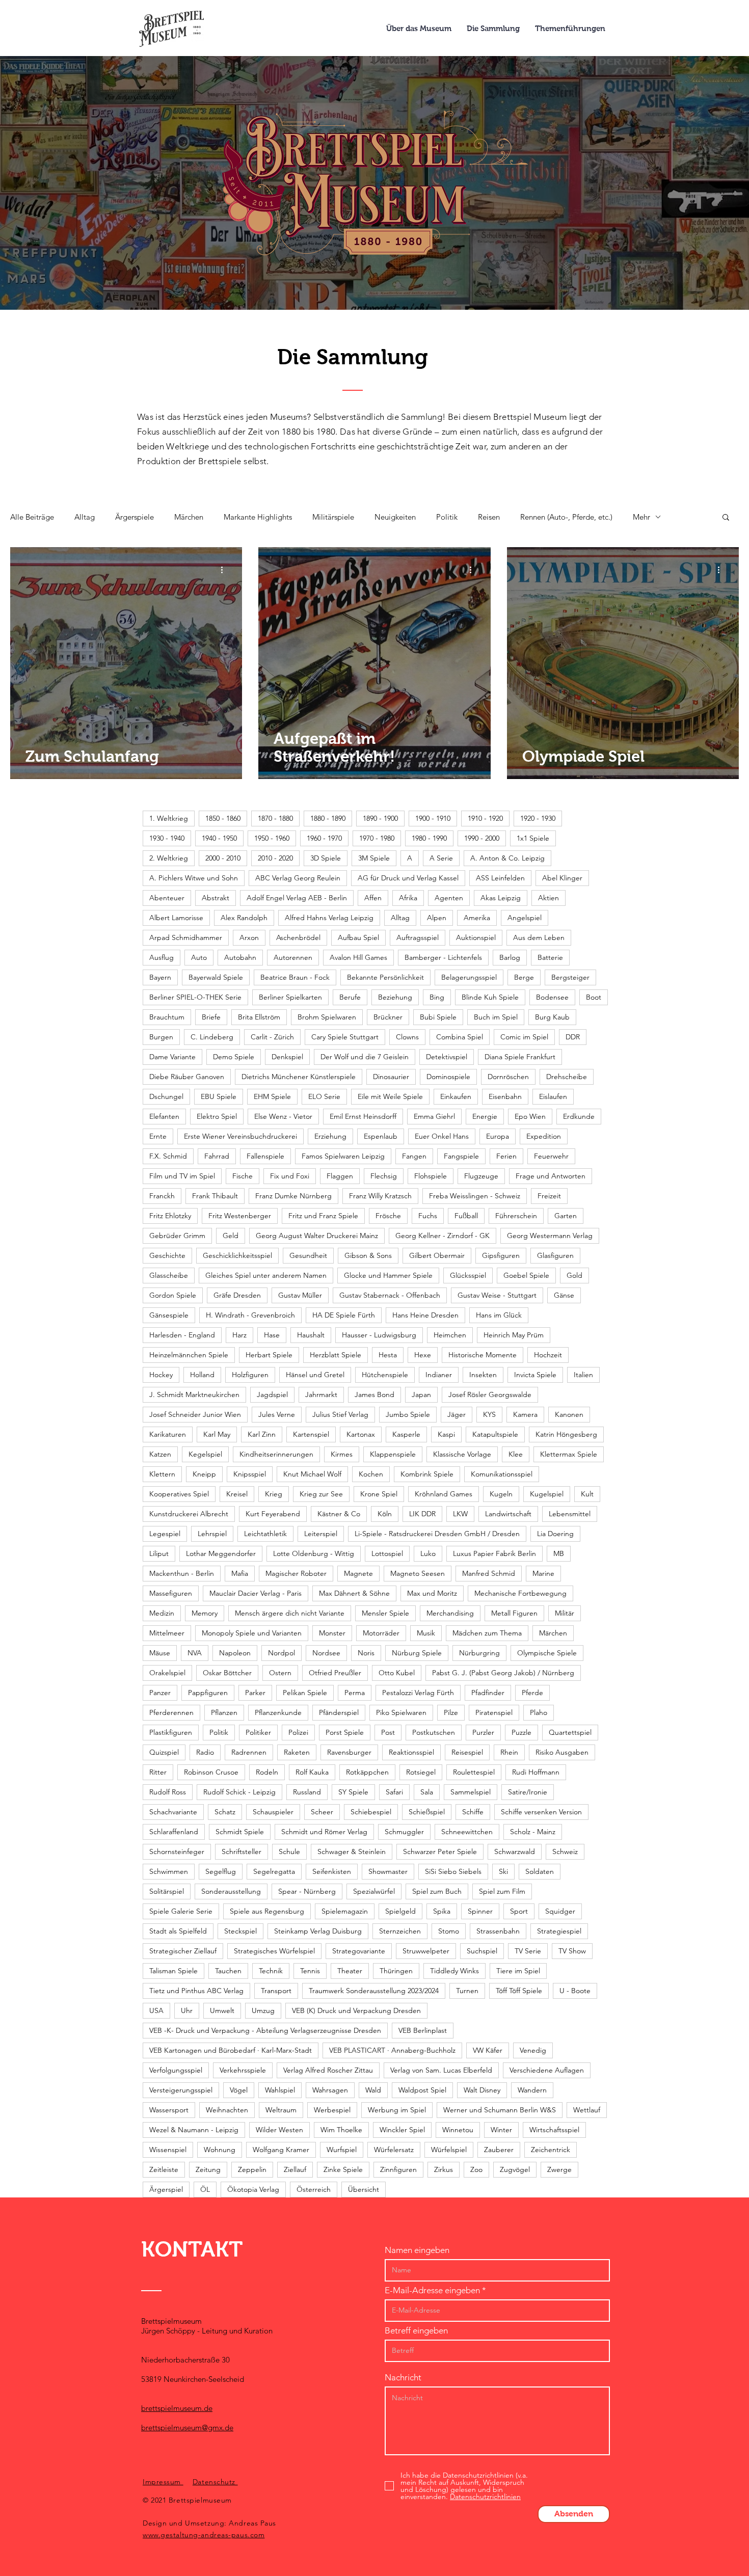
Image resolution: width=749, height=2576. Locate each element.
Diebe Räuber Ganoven (187, 1077)
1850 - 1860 (223, 818)
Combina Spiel (460, 1037)
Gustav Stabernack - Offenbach (390, 1295)
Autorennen (293, 957)
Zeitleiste (164, 2169)
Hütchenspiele (385, 1375)
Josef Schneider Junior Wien (195, 1414)
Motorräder (381, 1633)
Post (388, 1732)
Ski (503, 1871)
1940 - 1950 (219, 838)
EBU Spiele (219, 1096)
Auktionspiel (476, 937)
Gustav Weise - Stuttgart (497, 1295)
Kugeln (501, 1494)
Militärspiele (333, 517)
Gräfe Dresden (237, 1295)
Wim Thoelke (341, 2130)
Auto (199, 957)
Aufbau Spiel (358, 937)
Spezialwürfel (374, 1891)
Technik (271, 1971)
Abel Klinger (562, 878)
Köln (385, 1514)
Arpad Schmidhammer (186, 937)
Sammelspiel (471, 1792)
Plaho (539, 1712)
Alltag (85, 517)
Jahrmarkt (321, 1394)
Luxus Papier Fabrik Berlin (494, 1553)
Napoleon (235, 1653)
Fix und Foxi (290, 1176)
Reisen (489, 517)
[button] (726, 518)
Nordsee (326, 1653)
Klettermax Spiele (569, 1454)
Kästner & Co (339, 1514)
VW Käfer (488, 2050)
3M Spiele (374, 858)
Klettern (162, 1474)
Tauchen (228, 1971)
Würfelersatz (394, 2150)
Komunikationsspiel (502, 1474)
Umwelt (222, 2010)
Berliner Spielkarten (290, 997)
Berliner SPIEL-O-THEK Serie (195, 997)
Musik (426, 1633)
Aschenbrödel (298, 937)
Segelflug (221, 1871)
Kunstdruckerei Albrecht (189, 1514)
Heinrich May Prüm (514, 1335)
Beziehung (395, 997)
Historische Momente (483, 1355)
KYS (489, 1414)
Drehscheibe (567, 1077)
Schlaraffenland (174, 1832)
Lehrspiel (212, 1534)
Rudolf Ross (168, 1792)
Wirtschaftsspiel (554, 2130)
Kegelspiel (205, 1454)
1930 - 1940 (167, 838)
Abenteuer (167, 898)
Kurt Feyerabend (273, 1514)
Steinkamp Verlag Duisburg (318, 1931)
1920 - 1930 (538, 818)
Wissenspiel (168, 2150)
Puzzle (521, 1732)
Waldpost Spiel (422, 2090)
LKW (460, 1514)
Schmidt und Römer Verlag (324, 1832)
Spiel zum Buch (437, 1891)
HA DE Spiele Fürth (344, 1315)
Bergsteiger (570, 977)
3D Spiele (326, 858)
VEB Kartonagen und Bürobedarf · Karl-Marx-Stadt (231, 2050)
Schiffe (473, 1812)
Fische (243, 1176)
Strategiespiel (559, 1931)
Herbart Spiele (269, 1355)
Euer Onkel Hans (442, 1136)
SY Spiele (353, 1792)
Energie (485, 1116)
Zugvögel (515, 2169)
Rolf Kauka (312, 1772)
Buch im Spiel (496, 1017)
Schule (289, 1852)
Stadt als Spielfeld (178, 1931)
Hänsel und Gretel (315, 1375)
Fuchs (428, 1216)
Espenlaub (381, 1136)
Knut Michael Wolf (312, 1474)
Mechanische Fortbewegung (520, 1593)
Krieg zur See (321, 1494)
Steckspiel (240, 1931)
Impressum (163, 2482)
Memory (205, 1613)
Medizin (162, 1613)
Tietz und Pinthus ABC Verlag (196, 1991)
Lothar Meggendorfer (221, 1553)
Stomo (449, 1931)
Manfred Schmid (489, 1573)
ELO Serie (324, 1096)
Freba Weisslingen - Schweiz (475, 1196)
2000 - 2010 (223, 858)
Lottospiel (387, 1553)
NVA (195, 1653)
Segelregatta (274, 1871)
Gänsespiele (169, 1315)
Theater (350, 1971)
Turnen (467, 1991)
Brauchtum (167, 1017)
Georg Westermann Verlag (550, 1236)
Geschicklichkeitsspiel (237, 1255)
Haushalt (311, 1335)
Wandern (532, 2090)
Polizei (298, 1732)
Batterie (550, 957)
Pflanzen (224, 1712)
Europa (498, 1136)
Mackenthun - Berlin (182, 1573)
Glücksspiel (468, 1275)
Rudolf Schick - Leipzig (239, 1792)
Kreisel (237, 1494)
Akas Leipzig (501, 898)
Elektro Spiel (217, 1116)
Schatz (225, 1812)
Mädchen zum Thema (487, 1633)
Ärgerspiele (135, 517)
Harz (239, 1335)
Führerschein (516, 1216)
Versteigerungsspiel (181, 2090)
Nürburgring (479, 1653)
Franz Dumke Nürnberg (293, 1196)
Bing (437, 997)
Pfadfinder (488, 1693)
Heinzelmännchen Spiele (189, 1355)
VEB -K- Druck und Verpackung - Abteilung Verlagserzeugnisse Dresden (265, 2030)
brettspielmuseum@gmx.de (187, 2427)
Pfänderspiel (339, 1712)
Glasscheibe (169, 1275)
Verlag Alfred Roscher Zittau (328, 2070)
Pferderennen (171, 1712)
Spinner (480, 1911)
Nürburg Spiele (417, 1653)
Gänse (564, 1295)
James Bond (374, 1394)
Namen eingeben (417, 2250)
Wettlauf (587, 2110)
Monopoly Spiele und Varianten (252, 1633)
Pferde (532, 1693)
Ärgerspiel (166, 2189)
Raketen (297, 1752)
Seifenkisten (332, 1871)
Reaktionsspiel (411, 1752)
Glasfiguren (555, 1255)
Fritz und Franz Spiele (323, 1216)
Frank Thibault (215, 1196)
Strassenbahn (498, 1931)
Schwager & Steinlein (352, 1852)
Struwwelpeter (426, 1951)
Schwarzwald (515, 1852)
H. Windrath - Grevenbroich (250, 1315)
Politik (447, 517)
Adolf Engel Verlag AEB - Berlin (297, 898)
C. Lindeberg (212, 1037)
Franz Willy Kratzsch (380, 1196)
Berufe (350, 997)
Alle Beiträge (32, 517)
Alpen (437, 918)
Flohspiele (431, 1176)
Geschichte (167, 1255)
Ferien (506, 1156)
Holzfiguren (250, 1375)
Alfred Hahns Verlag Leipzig (329, 918)
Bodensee (552, 997)
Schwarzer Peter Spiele (440, 1852)
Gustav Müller (300, 1295)
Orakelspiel (167, 1673)
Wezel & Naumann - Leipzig (194, 2130)
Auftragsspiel (418, 937)
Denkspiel (287, 1057)
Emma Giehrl (434, 1116)
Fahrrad (217, 1156)
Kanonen (569, 1414)
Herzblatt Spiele (336, 1355)
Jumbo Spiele (408, 1414)
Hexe (423, 1355)
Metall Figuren (514, 1613)
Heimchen (450, 1335)
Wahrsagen (330, 2090)
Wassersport (169, 2110)
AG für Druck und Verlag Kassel (408, 878)
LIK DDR (422, 1514)
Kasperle (406, 1434)
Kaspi (446, 1434)
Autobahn (240, 957)
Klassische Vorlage (462, 1454)
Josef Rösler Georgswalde (490, 1394)
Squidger (560, 1911)
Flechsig (384, 1176)
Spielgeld (400, 1911)
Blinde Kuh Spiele (490, 997)
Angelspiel (525, 918)
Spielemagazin (345, 1911)
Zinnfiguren (398, 2169)
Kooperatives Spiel (179, 1494)
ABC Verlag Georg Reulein (298, 878)
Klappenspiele (393, 1454)
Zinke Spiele (343, 2169)
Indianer (439, 1375)
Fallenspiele (265, 1156)
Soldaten (540, 1871)
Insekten (483, 1375)
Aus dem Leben (539, 937)
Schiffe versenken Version (541, 1812)
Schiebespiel (371, 1812)
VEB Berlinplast (423, 2030)
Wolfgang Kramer (281, 2150)
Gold (574, 1275)
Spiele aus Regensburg (267, 1911)
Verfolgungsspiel (176, 2070)
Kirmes (342, 1454)
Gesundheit (308, 1255)
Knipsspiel (250, 1474)
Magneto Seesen (418, 1573)
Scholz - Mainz (533, 1832)
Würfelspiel (449, 2150)
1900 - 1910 (433, 818)
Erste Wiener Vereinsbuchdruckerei (240, 1136)
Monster (332, 1633)
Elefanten (164, 1116)
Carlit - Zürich (272, 1037)
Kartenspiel (311, 1434)
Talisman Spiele (173, 1971)
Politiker (258, 1732)
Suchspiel (482, 1951)
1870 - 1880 (275, 818)
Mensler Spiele (385, 1613)
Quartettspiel (570, 1732)
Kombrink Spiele (427, 1474)
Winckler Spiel (402, 2130)
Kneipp (204, 1474)
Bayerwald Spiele (216, 977)
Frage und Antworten (551, 1176)
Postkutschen (434, 1732)
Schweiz (565, 1852)
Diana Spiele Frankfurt (520, 1057)
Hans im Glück (499, 1315)
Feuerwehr (551, 1156)
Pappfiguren (208, 1693)
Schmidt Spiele (240, 1832)
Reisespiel (467, 1752)
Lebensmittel (570, 1514)
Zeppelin (252, 2169)
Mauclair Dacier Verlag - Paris (256, 1593)
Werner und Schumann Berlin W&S (500, 2110)
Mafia (240, 1573)
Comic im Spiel (524, 1037)
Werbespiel (332, 2110)
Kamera (525, 1414)
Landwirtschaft (508, 1514)
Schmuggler (404, 1832)
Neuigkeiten (395, 517)
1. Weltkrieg (169, 818)
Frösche (388, 1216)
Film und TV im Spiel (182, 1176)
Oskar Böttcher (227, 1673)
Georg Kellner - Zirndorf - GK (443, 1236)
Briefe (211, 1017)
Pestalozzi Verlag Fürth (418, 1693)
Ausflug (162, 957)
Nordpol (282, 1653)
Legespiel (165, 1534)
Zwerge (559, 2169)
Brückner (388, 1017)
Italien (583, 1375)
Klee (516, 1454)
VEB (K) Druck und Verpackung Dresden (356, 2010)
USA (156, 2010)
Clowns (407, 1037)
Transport (276, 1991)
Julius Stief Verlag (340, 1414)
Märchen (189, 517)
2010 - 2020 (275, 858)
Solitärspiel (167, 1891)
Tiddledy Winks (454, 1971)
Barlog (510, 957)
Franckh (162, 1196)
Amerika (477, 918)
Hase (272, 1335)
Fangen (414, 1156)
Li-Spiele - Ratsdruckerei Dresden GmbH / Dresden (437, 1534)
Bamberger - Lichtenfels (443, 957)
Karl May (217, 1434)
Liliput (159, 1553)
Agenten (449, 898)
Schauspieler (273, 1812)
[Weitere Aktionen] (225, 570)
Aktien (549, 898)
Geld (231, 1236)
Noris (366, 1653)
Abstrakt (216, 898)
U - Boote (575, 1991)
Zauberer (499, 2150)
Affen (373, 898)
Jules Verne (277, 1414)
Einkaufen (456, 1096)
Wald (373, 2090)
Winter (501, 2130)
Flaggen (340, 1176)
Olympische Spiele (547, 1653)
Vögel (239, 2090)
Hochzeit (548, 1355)
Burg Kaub (552, 1017)
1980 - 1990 (429, 838)
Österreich (314, 2189)
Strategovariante (359, 1951)
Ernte (158, 1136)
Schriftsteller (242, 1852)
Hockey (161, 1375)
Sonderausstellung (231, 1891)
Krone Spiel (379, 1494)
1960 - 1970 (324, 838)
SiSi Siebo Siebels (453, 1871)
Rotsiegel (421, 1772)
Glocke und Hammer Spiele (388, 1275)
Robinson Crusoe (211, 1772)
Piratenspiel (494, 1712)
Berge (524, 977)
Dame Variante (172, 1057)
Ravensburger (349, 1752)
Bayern (160, 977)
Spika (442, 1911)
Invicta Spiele (535, 1375)
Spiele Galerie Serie (181, 1911)
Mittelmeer (167, 1633)
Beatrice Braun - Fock (295, 977)
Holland (202, 1375)
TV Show (572, 1951)
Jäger (457, 1414)
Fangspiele (461, 1156)
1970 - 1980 (377, 838)
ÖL (205, 2189)
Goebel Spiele (526, 1275)
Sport (519, 1911)
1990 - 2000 (482, 838)
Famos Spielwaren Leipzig (343, 1156)
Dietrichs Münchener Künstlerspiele (299, 1077)
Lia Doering (555, 1534)
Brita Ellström (259, 1017)
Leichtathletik (265, 1534)
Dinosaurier (391, 1077)
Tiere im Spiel (518, 1971)
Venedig (533, 2050)
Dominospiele (448, 1077)
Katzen (160, 1454)
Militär (565, 1613)
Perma (355, 1693)
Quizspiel (164, 1752)
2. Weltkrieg (169, 858)
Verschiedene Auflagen (547, 2070)
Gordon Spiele (173, 1295)
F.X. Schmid (168, 1156)
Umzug (263, 2010)
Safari (394, 1792)
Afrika (408, 898)
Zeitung (208, 2169)
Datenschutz (215, 2482)
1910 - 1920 (485, 818)
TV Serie (528, 1951)
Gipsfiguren (501, 1255)
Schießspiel (427, 1812)
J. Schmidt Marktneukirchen (194, 1394)
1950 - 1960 (272, 838)
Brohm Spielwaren (327, 1017)
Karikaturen (168, 1434)
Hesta (388, 1355)
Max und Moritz (432, 1593)
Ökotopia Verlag (253, 2189)
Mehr (641, 517)
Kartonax (361, 1434)
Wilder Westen (279, 2130)
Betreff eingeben (416, 2331)
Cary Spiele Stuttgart (345, 1037)
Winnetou (458, 2130)
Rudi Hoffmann (536, 1772)
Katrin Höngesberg (566, 1434)
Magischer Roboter (296, 1573)
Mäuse (160, 1653)
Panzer (160, 1693)
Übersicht (364, 2189)
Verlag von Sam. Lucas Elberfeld (441, 2070)
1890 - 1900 (380, 818)
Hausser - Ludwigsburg (379, 1335)
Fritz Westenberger (240, 1216)
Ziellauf (295, 2169)
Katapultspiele (495, 1434)
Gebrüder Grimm (177, 1236)
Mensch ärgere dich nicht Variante (290, 1613)
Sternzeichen (400, 1931)
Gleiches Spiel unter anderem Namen (266, 1275)
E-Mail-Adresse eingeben (432, 2290)
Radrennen (249, 1752)
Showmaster (388, 1871)
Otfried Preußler (335, 1673)
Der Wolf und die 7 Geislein (365, 1057)
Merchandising (450, 1613)
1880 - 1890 (328, 818)
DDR (573, 1037)
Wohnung (220, 2150)
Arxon (249, 937)
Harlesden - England (182, 1335)
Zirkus (444, 2169)
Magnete (358, 1573)
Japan (421, 1394)
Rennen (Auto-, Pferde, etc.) (566, 517)
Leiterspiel (321, 1534)
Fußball (466, 1216)
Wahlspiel (280, 2090)
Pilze (451, 1712)
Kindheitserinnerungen (276, 1454)
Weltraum (281, 2110)
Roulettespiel (474, 1772)
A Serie (441, 858)
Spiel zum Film (502, 1891)
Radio (205, 1752)
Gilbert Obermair (437, 1255)
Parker (255, 1693)
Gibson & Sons (368, 1255)
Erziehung (330, 1136)
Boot (594, 997)
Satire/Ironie (528, 1792)
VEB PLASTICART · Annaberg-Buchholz (392, 2050)
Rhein (509, 1752)
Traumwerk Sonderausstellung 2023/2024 (374, 1991)
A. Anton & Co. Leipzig (507, 858)
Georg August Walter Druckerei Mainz (317, 1236)
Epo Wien (530, 1116)
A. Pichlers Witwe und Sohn (194, 878)
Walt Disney (482, 2090)
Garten (566, 1216)
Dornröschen (508, 1077)
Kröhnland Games (444, 1494)
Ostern (280, 1673)
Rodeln (267, 1772)
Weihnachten (227, 2110)
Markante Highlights (258, 517)
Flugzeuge (481, 1176)
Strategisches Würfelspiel (274, 1951)
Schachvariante (173, 1812)
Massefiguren (171, 1593)
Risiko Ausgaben (562, 1752)
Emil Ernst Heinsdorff (363, 1116)
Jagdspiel (272, 1394)
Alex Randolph (244, 918)
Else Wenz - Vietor (283, 1116)
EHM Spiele (272, 1096)
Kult (587, 1494)
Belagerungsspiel (469, 977)
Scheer (322, 1812)
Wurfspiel (342, 2150)
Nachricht (403, 2378)
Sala (427, 1792)
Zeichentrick (551, 2150)
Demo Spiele (234, 1057)
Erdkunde (579, 1116)
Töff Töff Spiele (519, 1991)
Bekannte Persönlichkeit (385, 977)
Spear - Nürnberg (307, 1891)
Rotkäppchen (367, 1772)
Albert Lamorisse (176, 918)
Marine (543, 1573)
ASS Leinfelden (500, 878)
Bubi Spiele (438, 1017)
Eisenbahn (505, 1096)
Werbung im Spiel (397, 2110)
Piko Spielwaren (401, 1712)
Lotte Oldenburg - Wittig (314, 1553)
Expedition (544, 1136)
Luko (428, 1553)
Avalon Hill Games (358, 957)
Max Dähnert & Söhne (354, 1593)
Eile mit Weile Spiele (390, 1096)
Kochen (371, 1474)
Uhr (187, 2010)
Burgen (161, 1037)
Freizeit (549, 1196)
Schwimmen (169, 1871)
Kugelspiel (547, 1494)
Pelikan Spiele (305, 1693)
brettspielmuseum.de (177, 2408)
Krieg (274, 1494)
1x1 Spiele (533, 838)
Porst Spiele (345, 1732)
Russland (307, 1792)
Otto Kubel (397, 1673)
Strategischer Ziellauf (183, 1951)
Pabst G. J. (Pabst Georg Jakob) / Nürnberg (503, 1673)
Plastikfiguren (171, 1732)
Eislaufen (553, 1096)
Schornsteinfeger (177, 1852)
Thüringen (396, 1971)
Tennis (310, 1971)
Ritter (158, 1772)
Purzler (483, 1732)
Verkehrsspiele (243, 2070)
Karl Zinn (262, 1434)
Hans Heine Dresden (425, 1315)
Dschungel (166, 1096)
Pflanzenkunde (278, 1712)
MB (559, 1553)
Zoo (476, 2169)
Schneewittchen (467, 1832)
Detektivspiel (447, 1057)
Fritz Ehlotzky (170, 1216)
